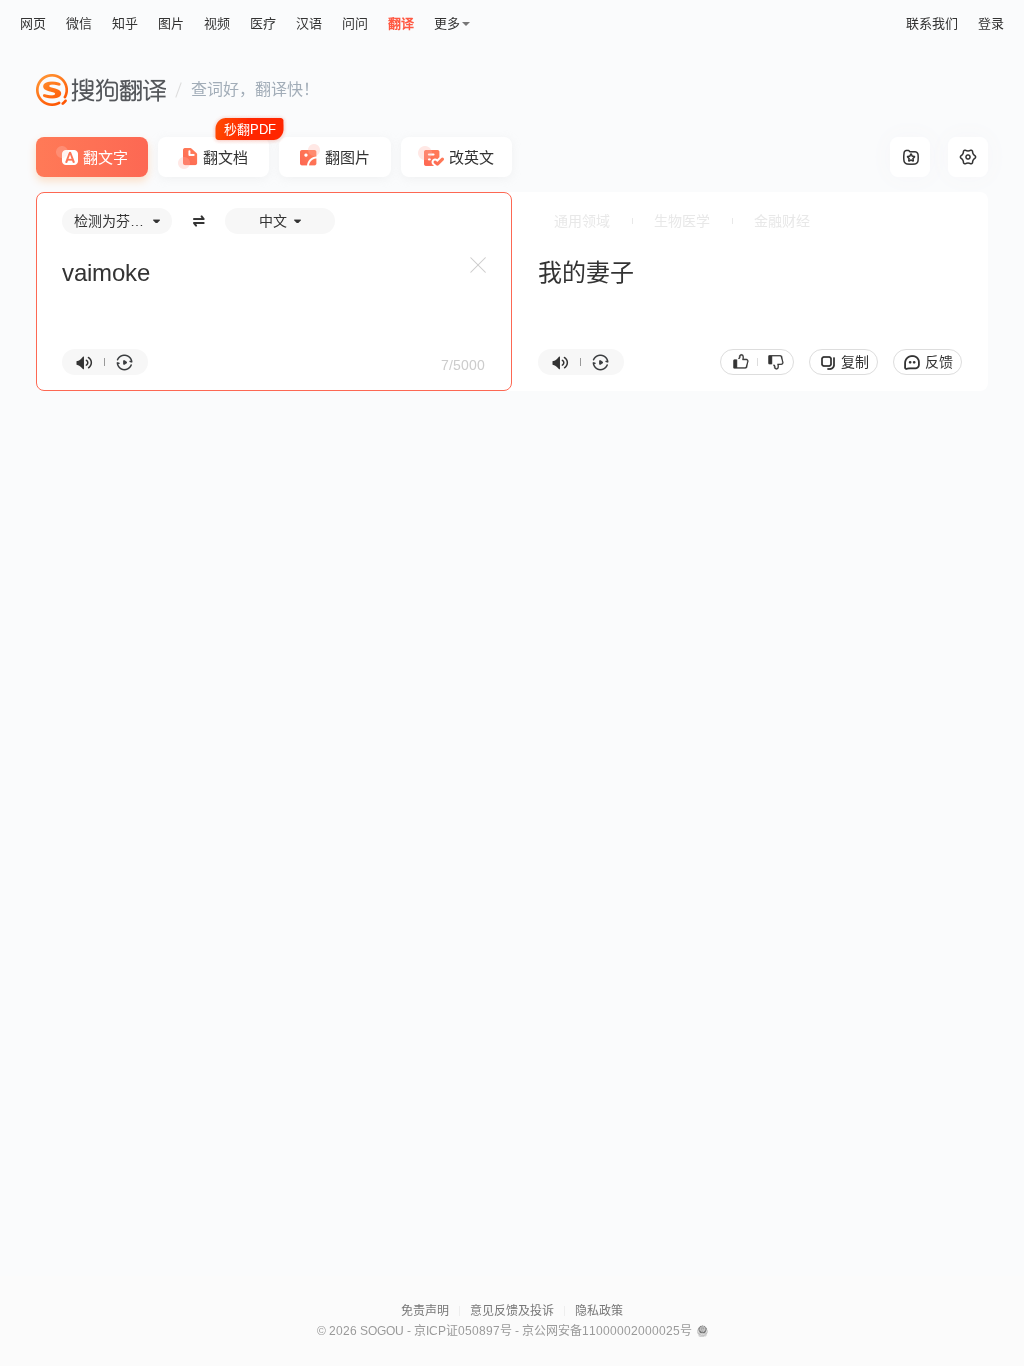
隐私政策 (599, 1311)
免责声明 (425, 1311)
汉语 (309, 23)
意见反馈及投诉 (512, 1311)
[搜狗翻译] (101, 90)
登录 (991, 23)
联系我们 (932, 23)
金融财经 (782, 221)
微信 (79, 23)
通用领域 (582, 221)
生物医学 (682, 221)
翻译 (401, 23)
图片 (171, 23)
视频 (217, 23)
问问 (355, 23)
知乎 (125, 23)
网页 (33, 23)
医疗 (263, 23)
